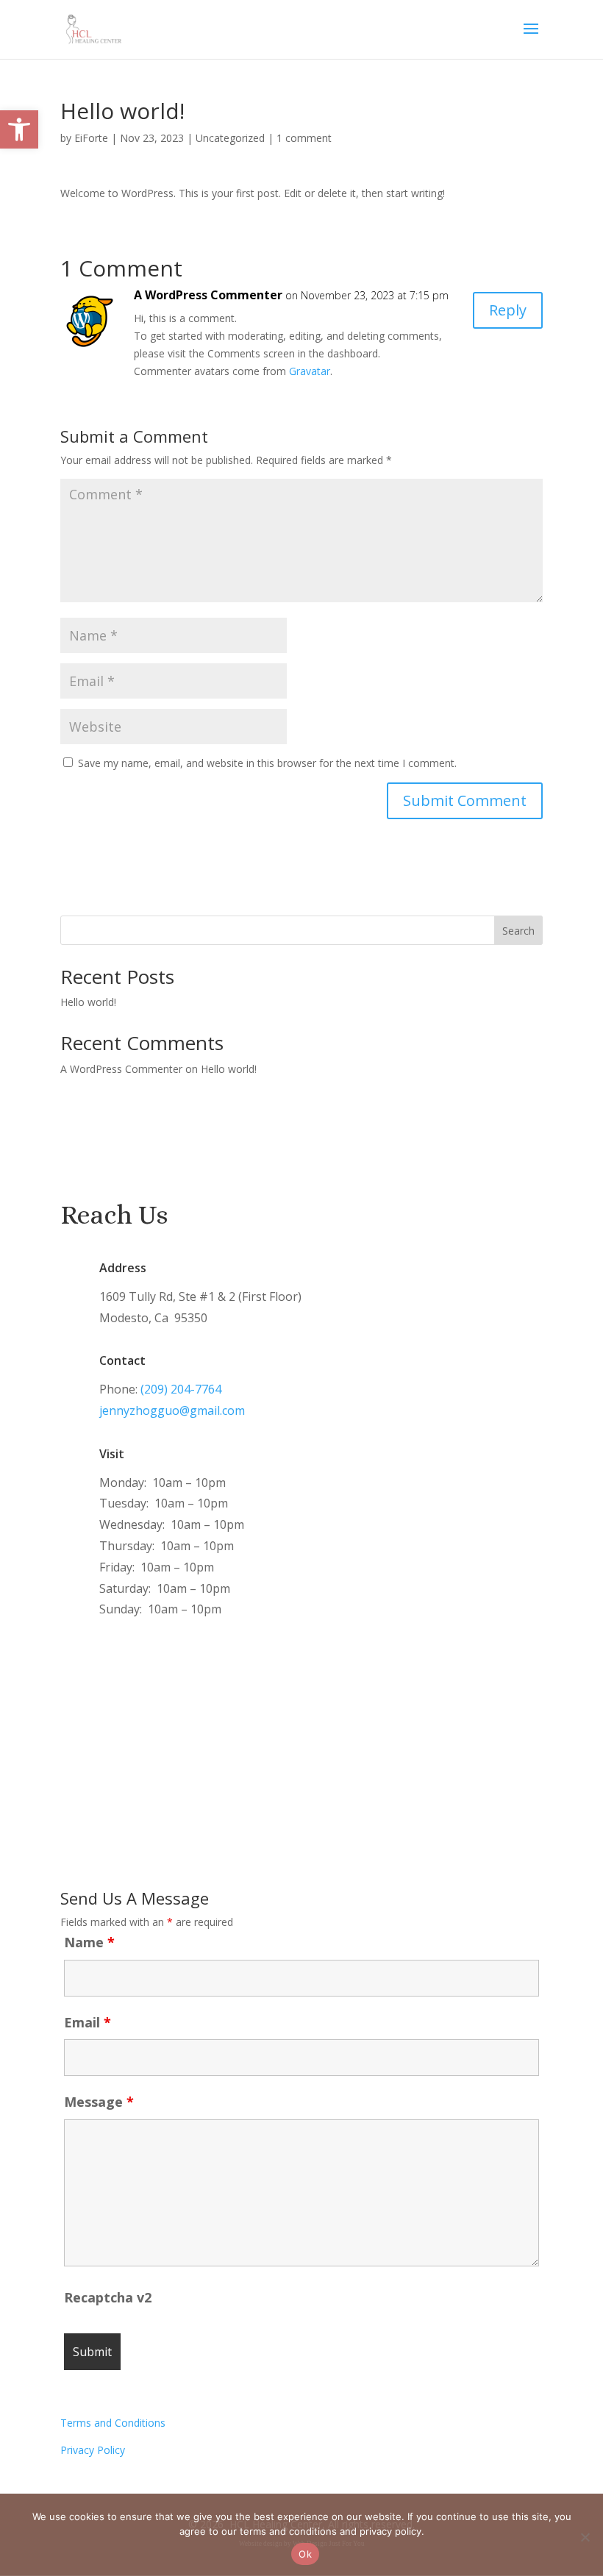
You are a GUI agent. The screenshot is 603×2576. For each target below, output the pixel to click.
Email (88, 2022)
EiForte (91, 138)
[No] (585, 2537)
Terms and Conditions (113, 2423)
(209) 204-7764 (181, 1389)
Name (89, 1942)
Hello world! (88, 1002)
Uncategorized (230, 138)
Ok (305, 2554)
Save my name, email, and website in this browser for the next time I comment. (267, 763)
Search (518, 931)
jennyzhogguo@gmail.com (172, 1410)
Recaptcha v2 (108, 2297)
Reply (508, 310)
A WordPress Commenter (208, 295)
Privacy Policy (93, 2450)
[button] (19, 129)
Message (99, 2102)
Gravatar (310, 371)
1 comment (304, 138)
